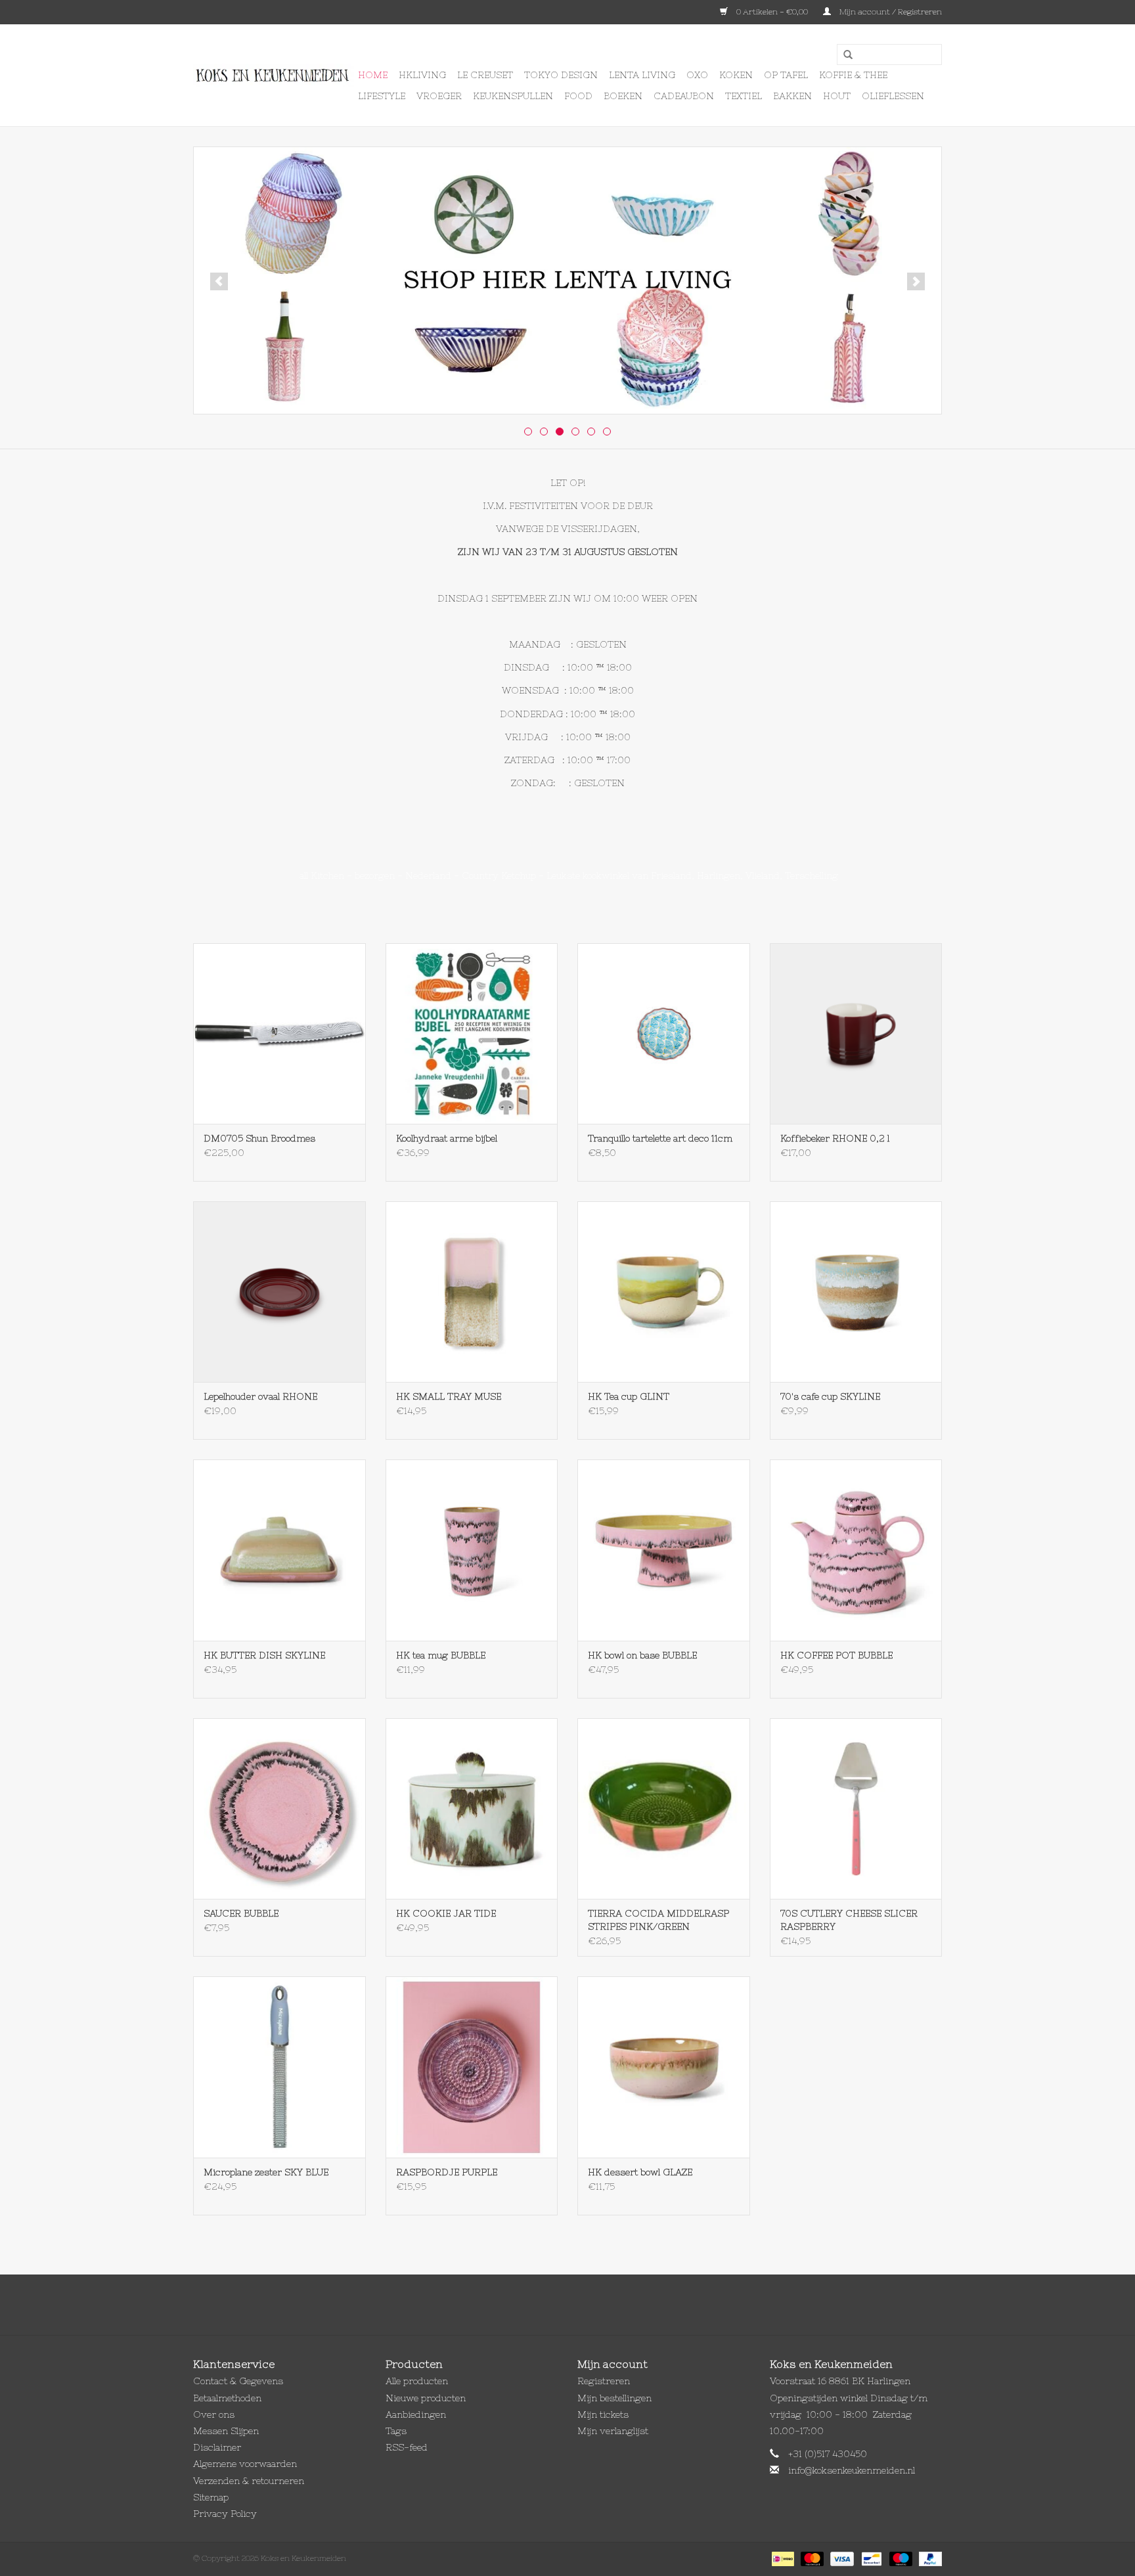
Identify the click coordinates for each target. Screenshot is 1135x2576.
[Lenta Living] (567, 280)
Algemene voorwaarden (245, 2464)
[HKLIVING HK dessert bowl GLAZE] (664, 2067)
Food (578, 96)
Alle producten (417, 2381)
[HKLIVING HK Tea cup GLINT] (664, 1292)
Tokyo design (561, 75)
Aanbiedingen (416, 2414)
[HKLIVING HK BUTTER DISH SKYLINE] (279, 1550)
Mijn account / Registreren (890, 12)
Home (373, 75)
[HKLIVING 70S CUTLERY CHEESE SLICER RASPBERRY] (856, 1809)
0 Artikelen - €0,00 (772, 12)
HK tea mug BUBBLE (441, 1655)
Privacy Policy (225, 2514)
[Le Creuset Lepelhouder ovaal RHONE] (279, 1292)
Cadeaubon (684, 96)
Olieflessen (893, 96)
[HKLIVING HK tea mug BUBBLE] (472, 1550)
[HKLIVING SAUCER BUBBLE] (279, 1809)
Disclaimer (217, 2447)
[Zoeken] (843, 55)
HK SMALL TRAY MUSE (449, 1396)
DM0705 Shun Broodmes (259, 1138)
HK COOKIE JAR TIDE (446, 1913)
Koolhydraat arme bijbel (447, 1138)
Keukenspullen (513, 96)
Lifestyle (382, 96)
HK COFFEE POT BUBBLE (836, 1655)
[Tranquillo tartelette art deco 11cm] (664, 1033)
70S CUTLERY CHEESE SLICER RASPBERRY (849, 1920)
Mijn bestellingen (614, 2398)
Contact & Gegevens (238, 2381)
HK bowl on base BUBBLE (642, 1655)
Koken (736, 75)
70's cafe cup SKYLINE (830, 1396)
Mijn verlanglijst (613, 2431)
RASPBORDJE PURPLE (447, 2172)
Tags (396, 2431)
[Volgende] (916, 281)
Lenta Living (642, 75)
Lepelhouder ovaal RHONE (260, 1396)
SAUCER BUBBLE (241, 1913)
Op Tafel (786, 75)
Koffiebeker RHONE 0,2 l (835, 1138)
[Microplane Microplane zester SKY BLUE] (279, 2067)
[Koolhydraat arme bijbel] (472, 1033)
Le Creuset (485, 75)
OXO (697, 75)
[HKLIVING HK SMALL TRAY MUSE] (472, 1292)
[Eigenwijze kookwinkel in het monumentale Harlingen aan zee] (274, 76)
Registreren (604, 2381)
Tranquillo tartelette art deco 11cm (660, 1138)
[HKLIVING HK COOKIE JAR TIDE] (472, 1809)
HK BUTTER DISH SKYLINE (264, 1655)
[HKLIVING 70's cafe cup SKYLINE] (856, 1292)
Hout (837, 96)
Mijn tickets (603, 2414)
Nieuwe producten (426, 2398)
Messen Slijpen (226, 2431)
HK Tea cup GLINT (629, 1396)
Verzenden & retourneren (249, 2481)
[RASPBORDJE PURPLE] (472, 2067)
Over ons (214, 2414)
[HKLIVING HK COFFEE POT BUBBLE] (856, 1550)
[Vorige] (219, 281)
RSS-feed (407, 2447)
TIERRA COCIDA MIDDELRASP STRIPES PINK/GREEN (658, 1920)
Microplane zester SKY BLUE (266, 2172)
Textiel (744, 96)
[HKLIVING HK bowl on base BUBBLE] (664, 1550)
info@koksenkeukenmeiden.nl (852, 2470)
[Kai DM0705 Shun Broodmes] (279, 1033)
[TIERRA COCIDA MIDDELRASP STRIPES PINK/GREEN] (664, 1809)
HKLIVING (422, 75)
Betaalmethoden (227, 2398)
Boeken (623, 96)
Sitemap (211, 2497)
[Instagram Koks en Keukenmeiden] (591, 2305)
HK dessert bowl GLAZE (640, 2172)
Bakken (792, 96)
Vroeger (439, 96)
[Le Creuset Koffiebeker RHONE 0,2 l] (856, 1033)
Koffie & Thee (853, 75)
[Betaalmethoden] (782, 2558)
